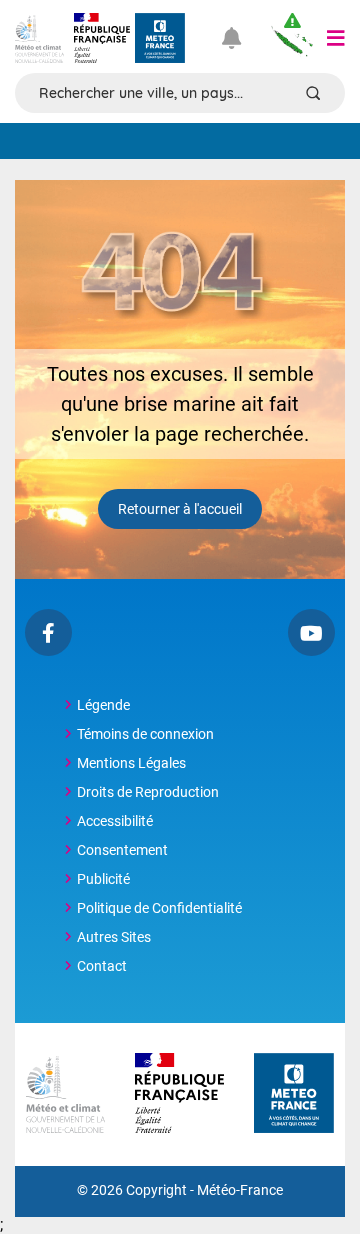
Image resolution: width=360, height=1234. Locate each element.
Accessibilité (115, 821)
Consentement (122, 850)
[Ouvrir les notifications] (239, 38)
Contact (102, 966)
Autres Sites (114, 937)
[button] (336, 38)
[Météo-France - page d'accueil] (294, 1094)
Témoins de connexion (145, 734)
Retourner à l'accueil (180, 509)
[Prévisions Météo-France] (160, 38)
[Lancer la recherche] (313, 93)
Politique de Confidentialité (159, 908)
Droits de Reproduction (148, 792)
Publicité (103, 879)
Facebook (48, 632)
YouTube (311, 632)
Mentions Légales (131, 763)
